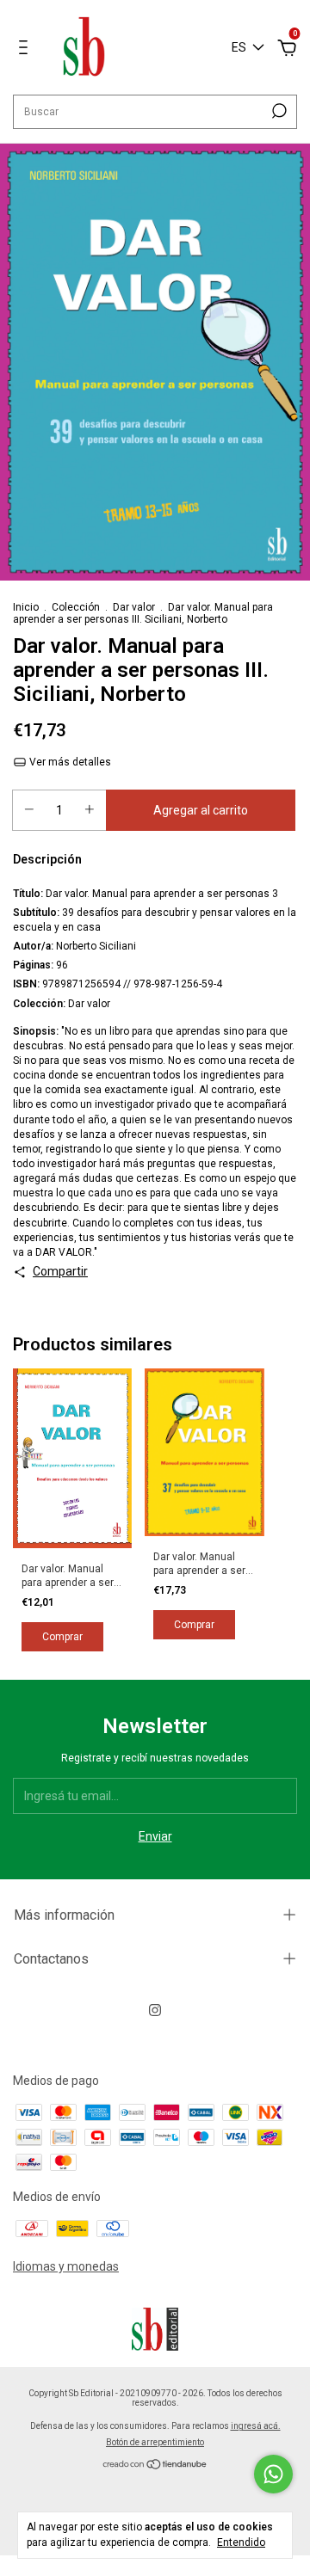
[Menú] (26, 50)
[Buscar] (278, 111)
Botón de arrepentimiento (155, 2442)
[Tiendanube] (155, 2466)
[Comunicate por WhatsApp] (273, 2474)
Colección (76, 607)
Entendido (241, 2542)
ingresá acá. (256, 2426)
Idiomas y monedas (66, 2266)
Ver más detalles (69, 762)
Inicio (26, 607)
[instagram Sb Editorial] (155, 2010)
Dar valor (134, 607)
